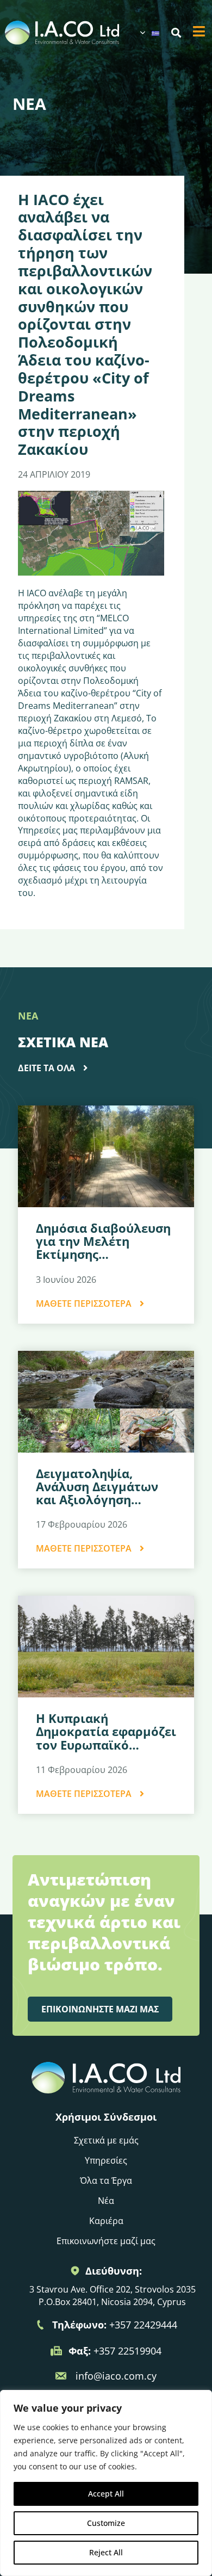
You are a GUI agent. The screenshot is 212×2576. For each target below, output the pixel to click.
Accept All (106, 2494)
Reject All (106, 2552)
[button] (176, 33)
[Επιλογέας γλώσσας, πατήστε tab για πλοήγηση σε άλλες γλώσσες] (149, 33)
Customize (106, 2523)
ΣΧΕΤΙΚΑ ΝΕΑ (63, 1042)
